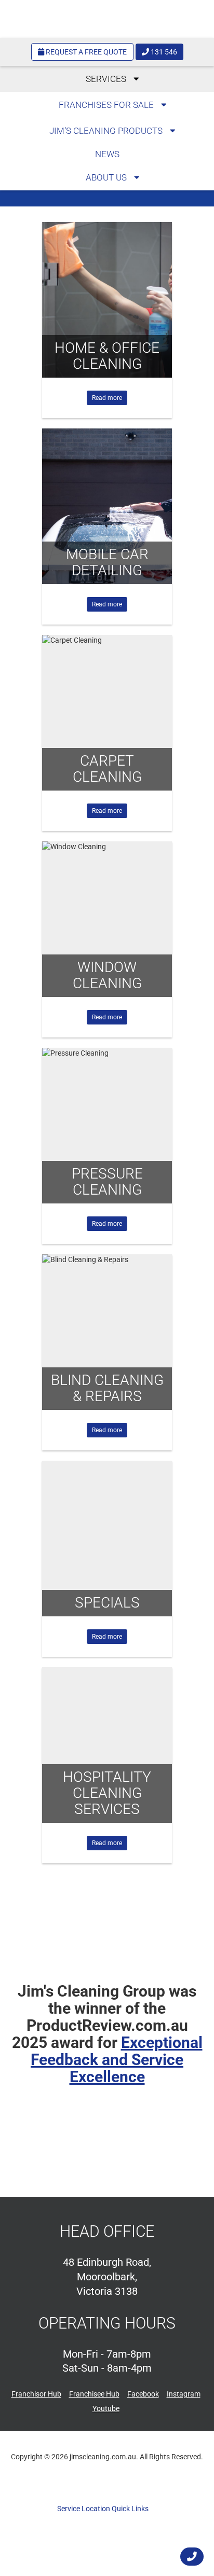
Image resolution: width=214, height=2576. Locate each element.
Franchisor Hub (36, 2394)
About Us (107, 177)
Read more (107, 398)
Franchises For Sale (107, 105)
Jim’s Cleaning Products (107, 131)
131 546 (163, 52)
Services (107, 79)
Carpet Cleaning (107, 769)
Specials (107, 1603)
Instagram (184, 2394)
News (107, 154)
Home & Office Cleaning (107, 356)
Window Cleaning (107, 975)
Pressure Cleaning (107, 1182)
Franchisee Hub (94, 2394)
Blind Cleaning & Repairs (107, 1388)
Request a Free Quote (85, 52)
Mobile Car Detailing (107, 562)
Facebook (143, 2394)
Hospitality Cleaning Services (107, 1793)
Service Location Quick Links (104, 2509)
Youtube (106, 2408)
